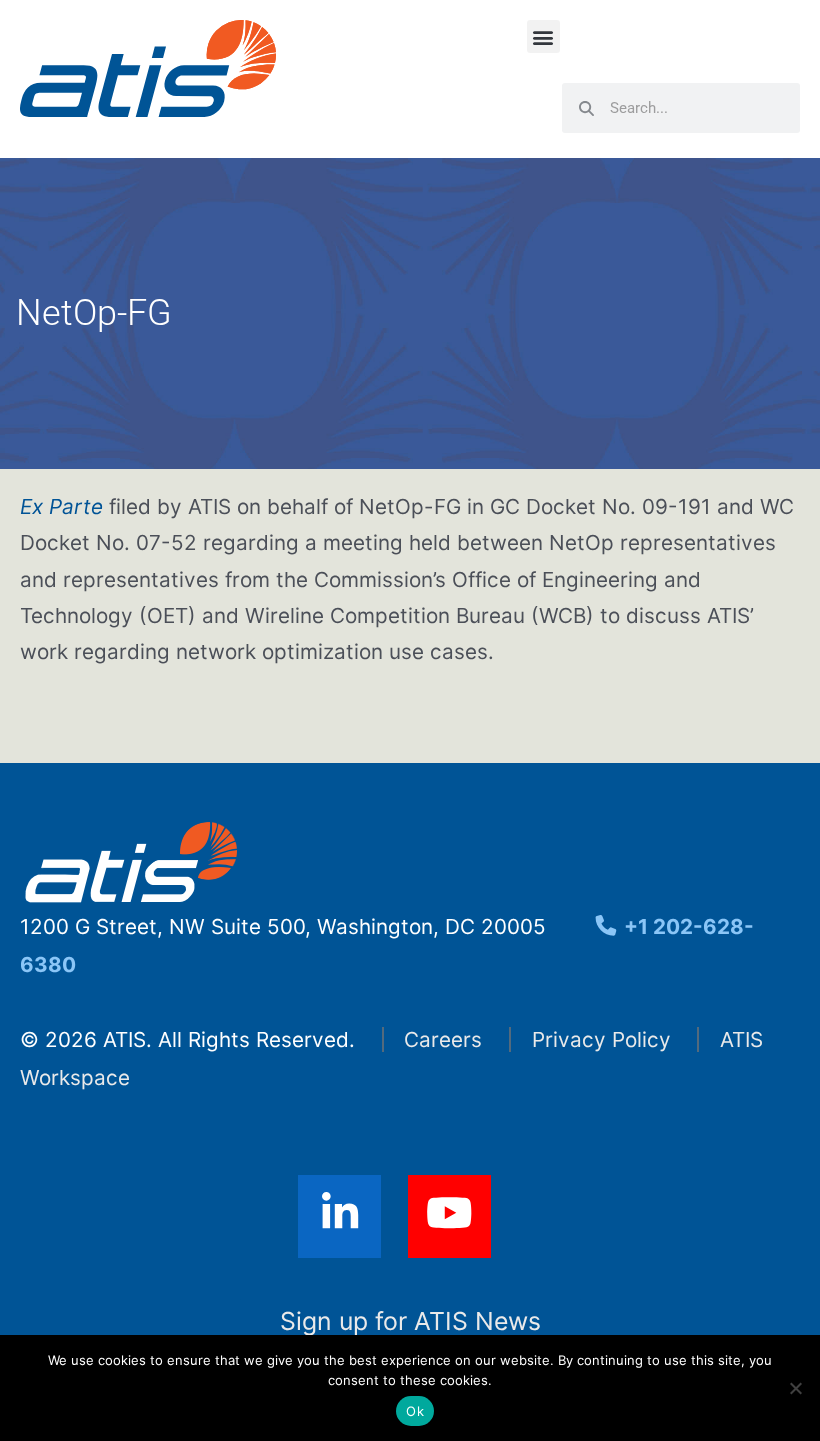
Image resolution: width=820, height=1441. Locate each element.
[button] (543, 36)
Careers (443, 1039)
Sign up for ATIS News (410, 1321)
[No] (795, 1388)
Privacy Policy (601, 1039)
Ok (415, 1411)
